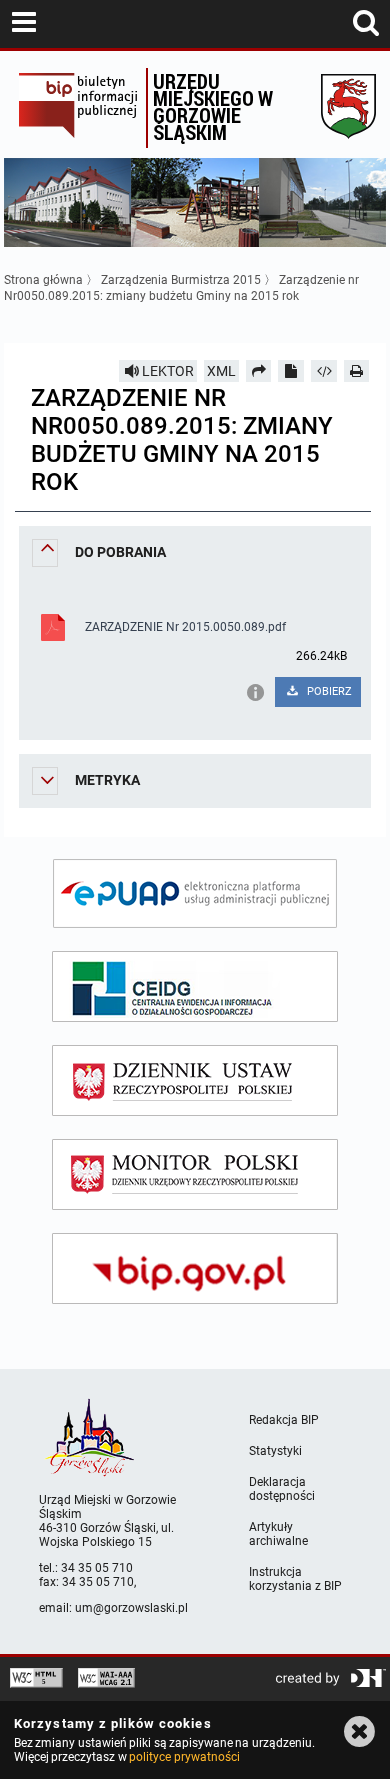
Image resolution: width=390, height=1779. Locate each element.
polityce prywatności (184, 1757)
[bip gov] (195, 1268)
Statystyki (275, 1451)
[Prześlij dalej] (259, 371)
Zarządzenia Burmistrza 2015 (181, 280)
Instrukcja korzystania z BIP (295, 1579)
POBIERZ (328, 691)
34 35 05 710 (97, 1568)
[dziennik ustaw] (195, 1080)
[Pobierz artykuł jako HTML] (324, 371)
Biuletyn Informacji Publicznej (78, 108)
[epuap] (195, 893)
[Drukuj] (357, 371)
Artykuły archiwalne (278, 1534)
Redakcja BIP (284, 1420)
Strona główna (43, 280)
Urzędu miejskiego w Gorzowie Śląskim (213, 106)
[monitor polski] (195, 1174)
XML (221, 371)
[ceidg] (195, 986)
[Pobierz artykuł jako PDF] (291, 371)
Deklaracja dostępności (282, 1489)
